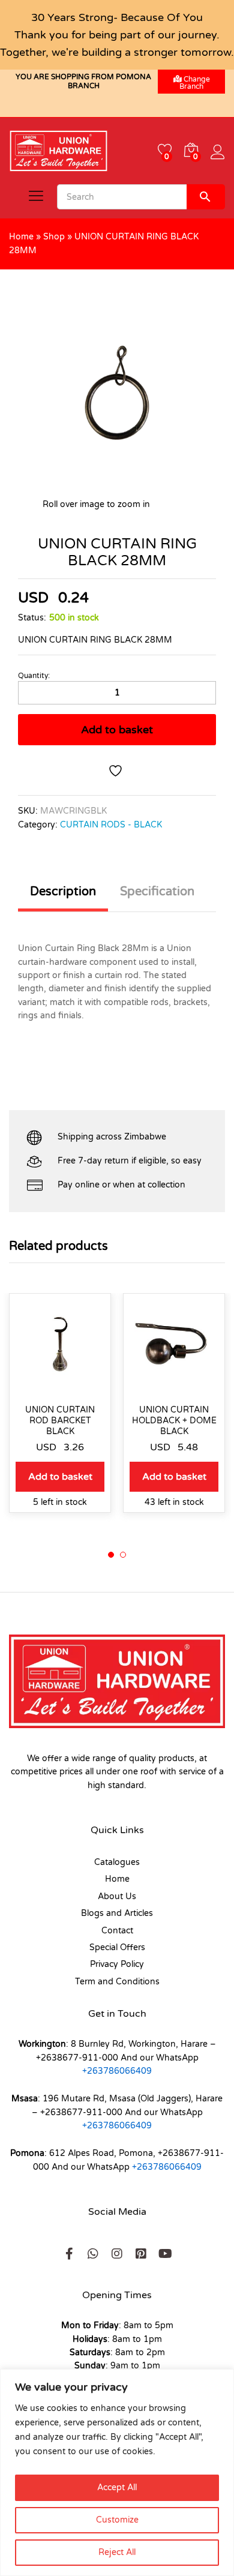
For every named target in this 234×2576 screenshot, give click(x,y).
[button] (60, 1477)
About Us (117, 1896)
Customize (117, 2520)
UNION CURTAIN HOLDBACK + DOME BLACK (174, 1421)
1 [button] (111, 1555)
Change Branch (195, 83)
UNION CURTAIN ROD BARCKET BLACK (60, 1421)
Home (21, 237)
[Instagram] (117, 2254)
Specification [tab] (157, 892)
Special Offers (117, 1947)
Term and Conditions (117, 1982)
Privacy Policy (117, 1964)
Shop (54, 237)
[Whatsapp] (93, 2254)
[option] (60, 1412)
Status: (32, 618)
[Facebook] (69, 2254)
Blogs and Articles (117, 1913)
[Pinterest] (141, 2254)
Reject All (117, 2552)
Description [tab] (63, 892)
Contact (117, 1931)
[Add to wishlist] (117, 771)
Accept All (117, 2487)
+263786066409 (117, 2071)
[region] (117, 2472)
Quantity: (34, 676)
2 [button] (123, 1555)
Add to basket (117, 730)
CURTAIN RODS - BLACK (111, 825)
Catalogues (117, 1862)
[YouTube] (165, 2254)
